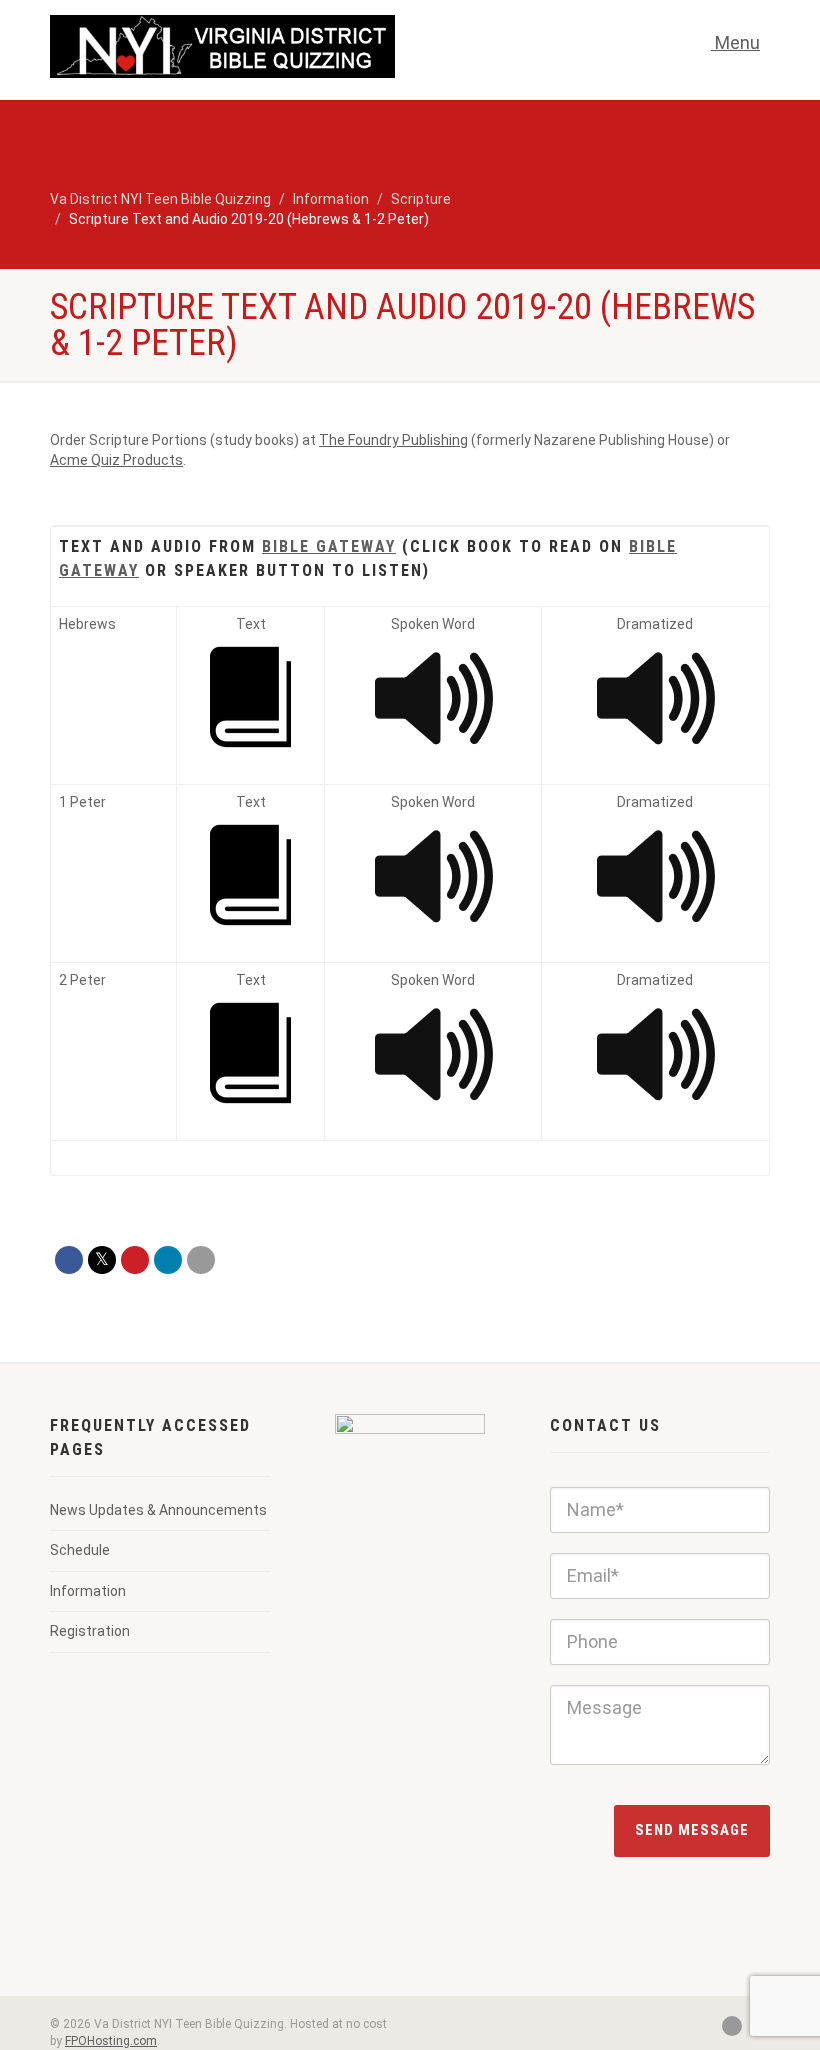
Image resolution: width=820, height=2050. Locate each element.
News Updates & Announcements (158, 1510)
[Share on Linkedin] (168, 1260)
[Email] (201, 1260)
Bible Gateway (329, 546)
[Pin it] (135, 1260)
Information (88, 1591)
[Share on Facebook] (69, 1260)
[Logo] (222, 46)
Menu (735, 42)
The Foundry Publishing (393, 440)
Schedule (80, 1550)
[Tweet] (102, 1260)
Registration (90, 1631)
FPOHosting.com (111, 2041)
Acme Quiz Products (116, 460)
